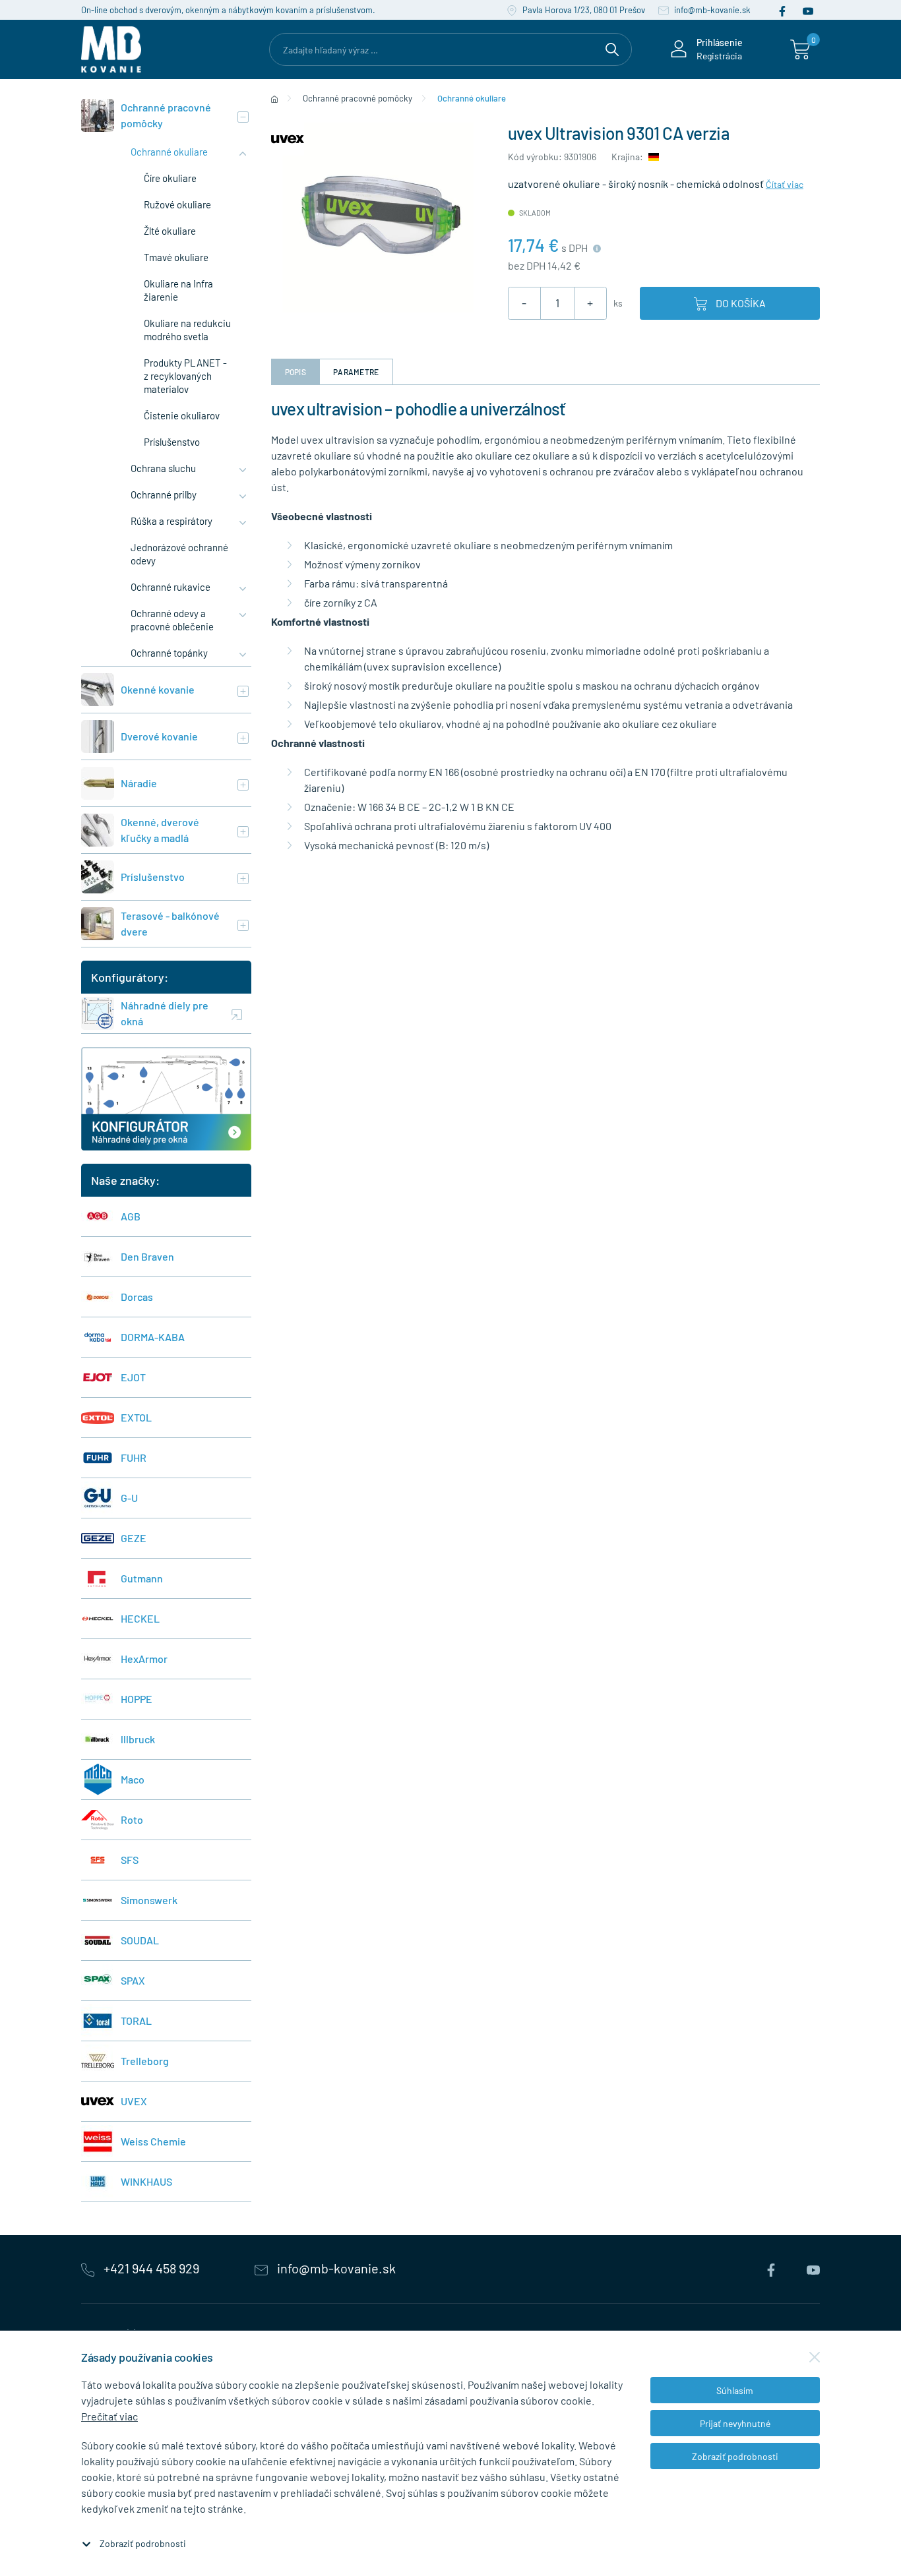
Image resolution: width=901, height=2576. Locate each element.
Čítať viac (785, 184)
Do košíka (740, 303)
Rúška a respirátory (171, 521)
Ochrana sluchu (163, 468)
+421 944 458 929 (151, 2268)
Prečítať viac (109, 2416)
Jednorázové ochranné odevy (179, 554)
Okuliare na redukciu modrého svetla (187, 330)
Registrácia (719, 56)
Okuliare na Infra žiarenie (178, 290)
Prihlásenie (720, 43)
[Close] (815, 2357)
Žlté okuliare (170, 231)
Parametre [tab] (356, 372)
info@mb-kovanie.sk (711, 10)
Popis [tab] (296, 372)
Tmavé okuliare (176, 257)
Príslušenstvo (172, 442)
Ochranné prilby (164, 494)
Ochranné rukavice (171, 587)
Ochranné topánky (169, 653)
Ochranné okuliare (169, 152)
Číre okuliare (170, 178)
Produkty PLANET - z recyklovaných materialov (185, 376)
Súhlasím (735, 2390)
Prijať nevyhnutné (735, 2423)
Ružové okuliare (177, 204)
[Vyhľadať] (612, 47)
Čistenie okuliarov (182, 415)
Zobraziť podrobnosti (143, 2543)
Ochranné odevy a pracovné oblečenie (172, 620)
